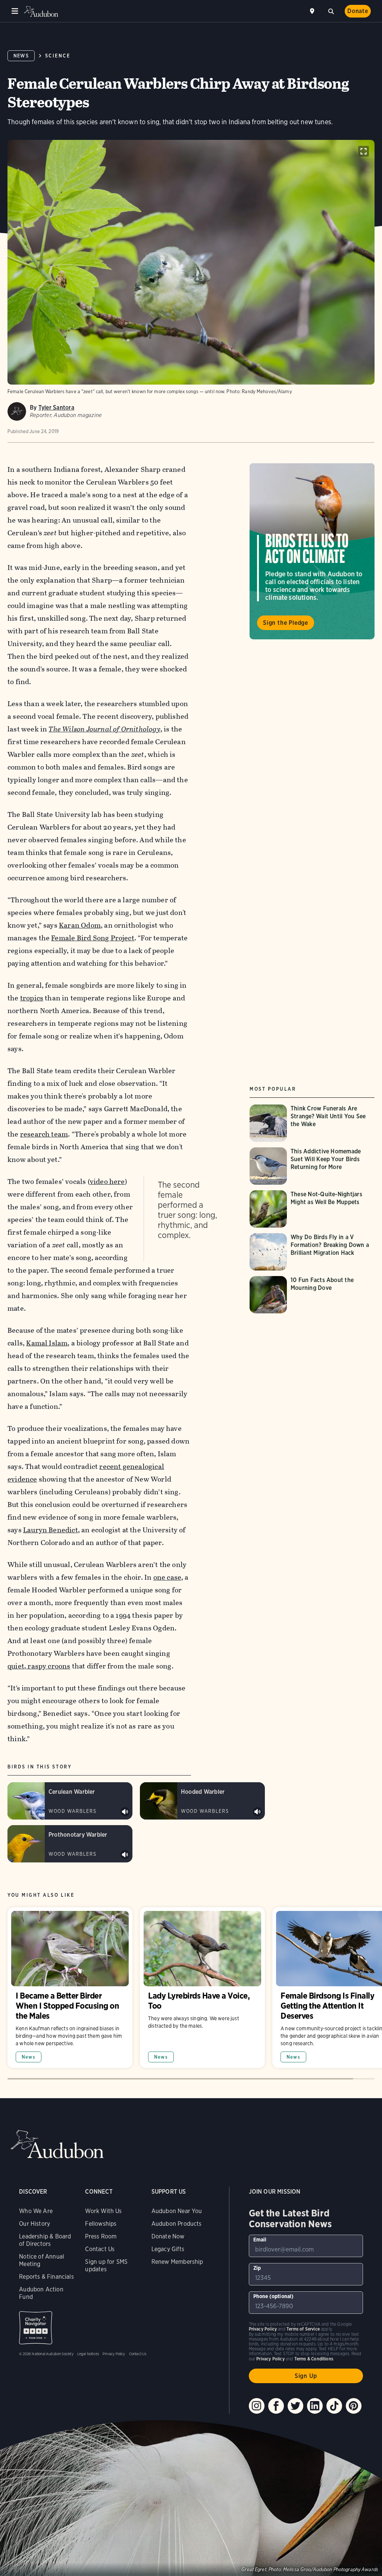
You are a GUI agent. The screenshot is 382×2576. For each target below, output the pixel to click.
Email (260, 2240)
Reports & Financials (46, 2277)
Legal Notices (88, 2354)
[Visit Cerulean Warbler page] (70, 1801)
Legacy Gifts (168, 2249)
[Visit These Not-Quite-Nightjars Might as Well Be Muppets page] (312, 1209)
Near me (313, 11)
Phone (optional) (274, 2296)
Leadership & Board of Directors (45, 2240)
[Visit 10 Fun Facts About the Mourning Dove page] (312, 1295)
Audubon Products (177, 2224)
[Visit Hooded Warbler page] (202, 1801)
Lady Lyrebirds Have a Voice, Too (202, 1988)
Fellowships (101, 2224)
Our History (35, 2224)
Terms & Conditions (314, 2359)
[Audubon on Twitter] (295, 2406)
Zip (257, 2268)
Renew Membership (177, 2262)
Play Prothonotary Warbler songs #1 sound (125, 1855)
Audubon (41, 11)
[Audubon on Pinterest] (354, 2406)
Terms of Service (303, 2329)
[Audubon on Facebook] (276, 2406)
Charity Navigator (36, 2328)
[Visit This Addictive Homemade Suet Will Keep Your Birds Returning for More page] (312, 1166)
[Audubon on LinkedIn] (315, 2406)
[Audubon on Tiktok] (334, 2406)
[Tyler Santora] (17, 411)
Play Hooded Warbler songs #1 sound (257, 1812)
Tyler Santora (56, 408)
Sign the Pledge (286, 623)
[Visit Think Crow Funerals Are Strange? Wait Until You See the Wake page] (312, 1123)
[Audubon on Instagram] (257, 2406)
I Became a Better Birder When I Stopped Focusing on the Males (70, 1988)
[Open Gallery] (364, 151)
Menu (15, 11)
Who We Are (36, 2211)
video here (107, 1182)
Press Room (101, 2236)
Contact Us (100, 2249)
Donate (358, 11)
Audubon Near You (177, 2211)
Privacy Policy (114, 2354)
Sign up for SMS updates (106, 2265)
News (21, 56)
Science (58, 56)
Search (331, 10)
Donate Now (168, 2236)
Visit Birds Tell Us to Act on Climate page (312, 551)
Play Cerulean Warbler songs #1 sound (125, 1812)
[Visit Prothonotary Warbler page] (70, 1844)
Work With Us (103, 2211)
